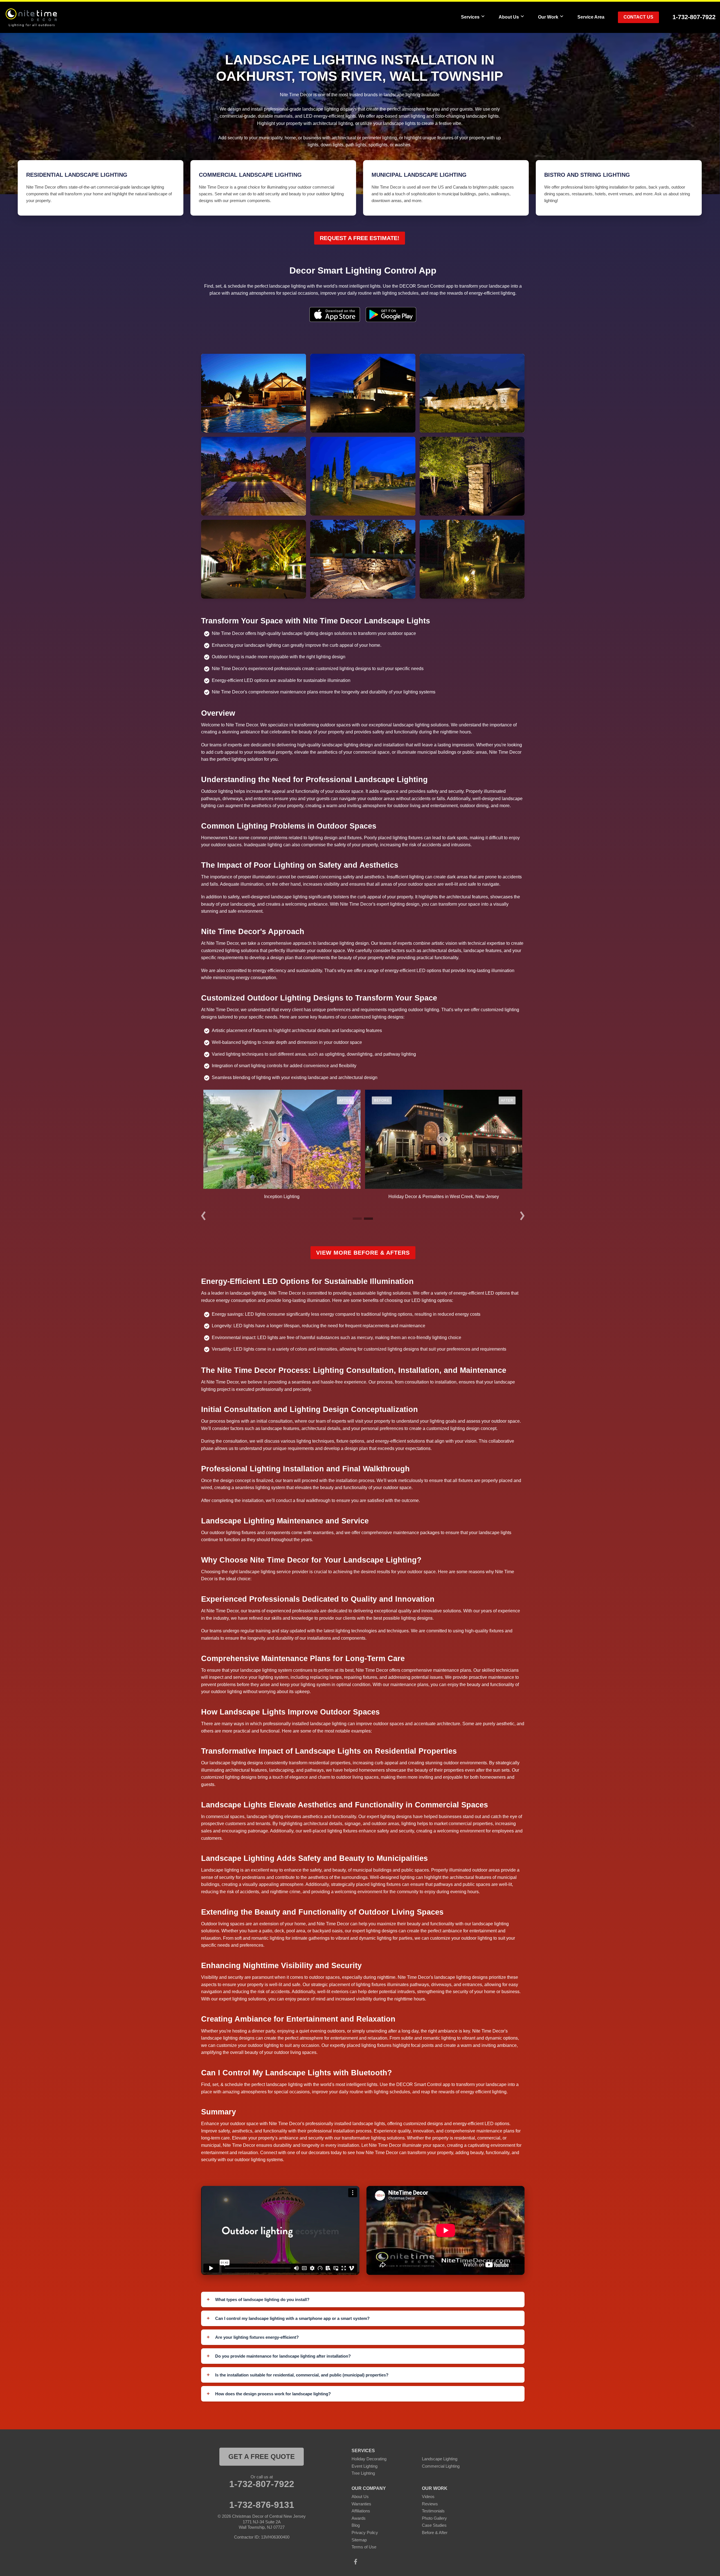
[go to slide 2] (368, 1219)
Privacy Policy (365, 2533)
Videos (428, 2496)
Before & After (435, 2533)
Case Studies (434, 2525)
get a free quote (262, 2457)
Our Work (548, 17)
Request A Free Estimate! (360, 238)
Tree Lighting (363, 2473)
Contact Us (638, 17)
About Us (509, 17)
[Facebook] (355, 2562)
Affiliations (361, 2511)
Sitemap (359, 2540)
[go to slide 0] (357, 1219)
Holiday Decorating (369, 2459)
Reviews (430, 2504)
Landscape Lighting (440, 2459)
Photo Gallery (434, 2518)
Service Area (591, 17)
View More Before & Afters (363, 1253)
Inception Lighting (282, 1197)
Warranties (361, 2504)
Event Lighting (364, 2466)
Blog (356, 2525)
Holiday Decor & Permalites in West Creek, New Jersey (444, 1197)
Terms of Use (364, 2547)
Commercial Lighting (441, 2466)
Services (470, 17)
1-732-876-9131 (262, 2505)
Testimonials (433, 2511)
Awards (359, 2518)
